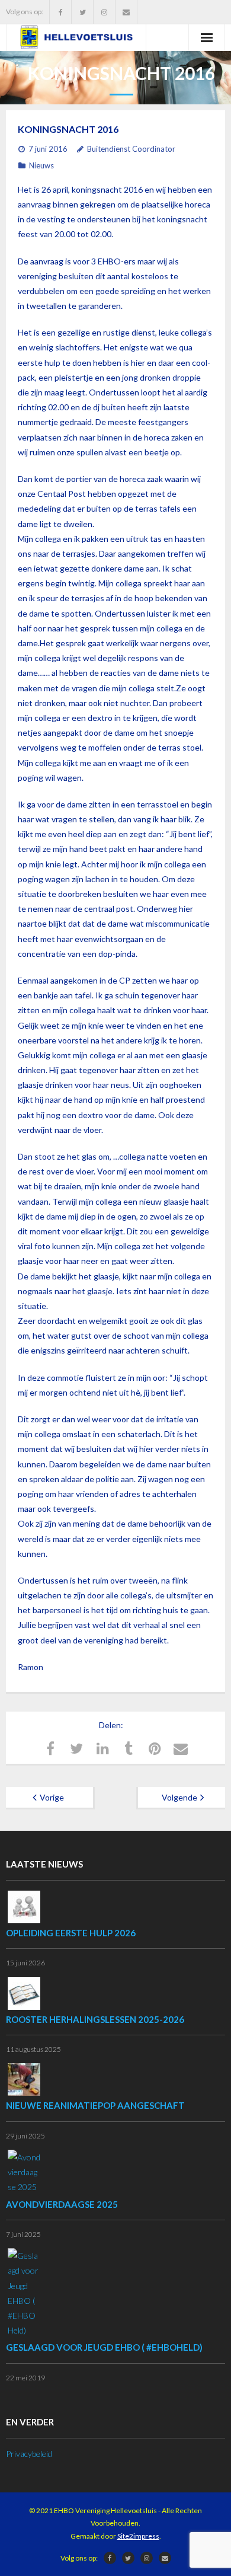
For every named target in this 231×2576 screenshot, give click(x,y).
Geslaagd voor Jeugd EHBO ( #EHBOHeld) (104, 2347)
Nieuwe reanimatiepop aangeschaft (95, 2105)
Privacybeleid (29, 2454)
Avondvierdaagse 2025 (62, 2204)
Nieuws (41, 165)
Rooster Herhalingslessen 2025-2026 (95, 2019)
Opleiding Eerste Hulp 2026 (71, 1933)
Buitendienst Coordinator (131, 149)
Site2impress (138, 2536)
